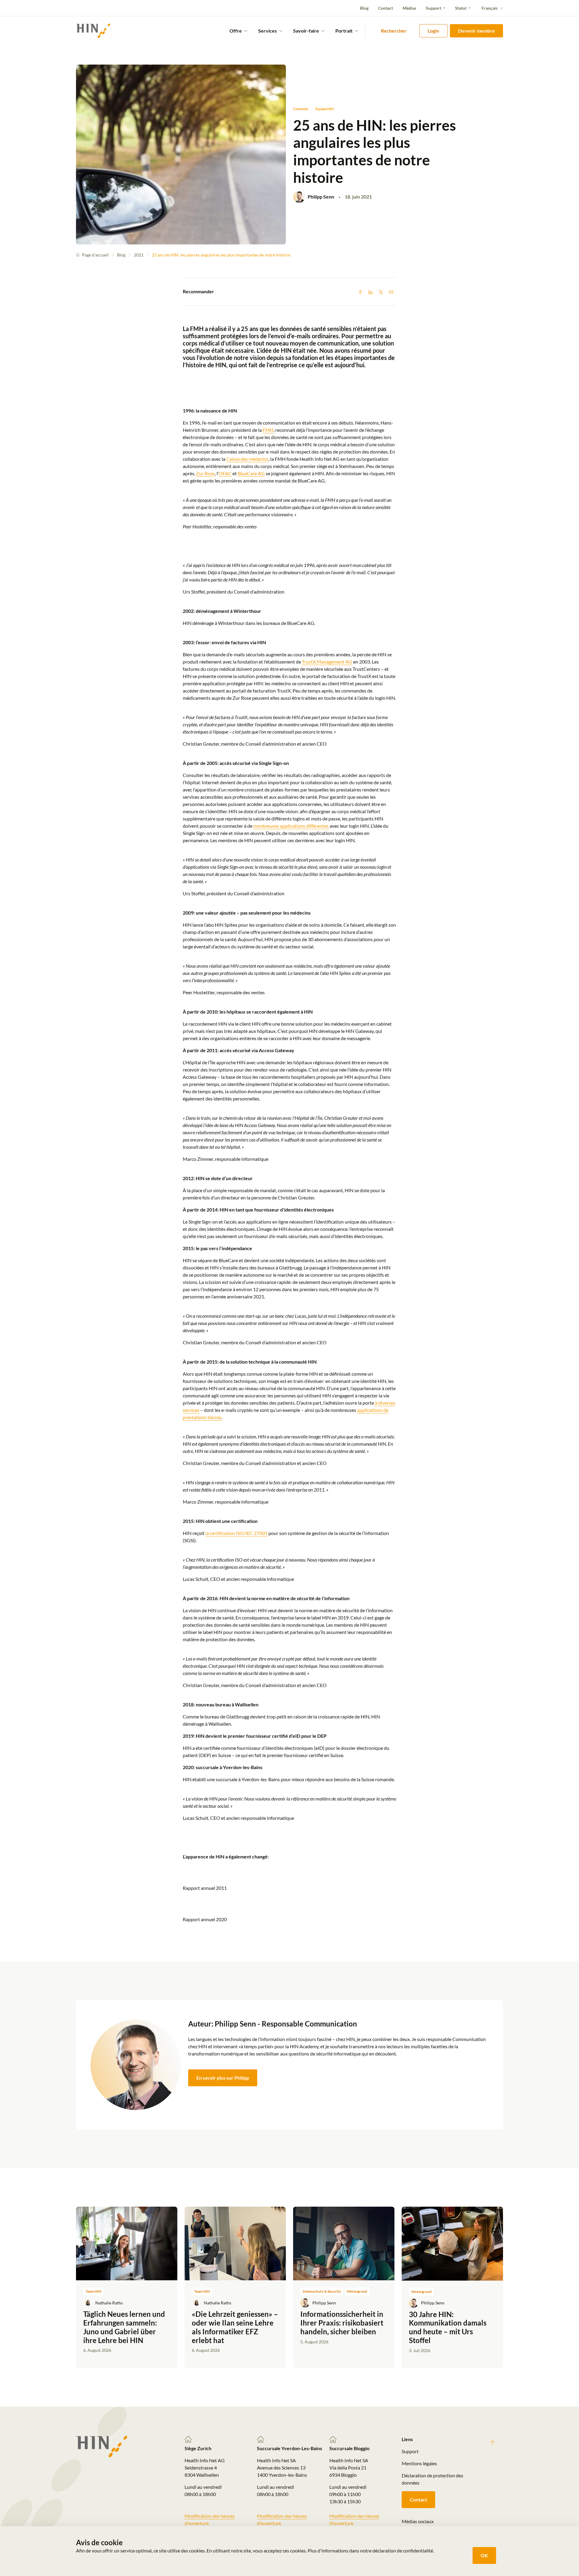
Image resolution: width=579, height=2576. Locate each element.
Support (433, 8)
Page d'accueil (95, 255)
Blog (364, 8)
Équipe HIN (325, 109)
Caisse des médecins (247, 459)
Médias (409, 8)
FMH (268, 430)
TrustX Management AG (327, 662)
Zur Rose (205, 473)
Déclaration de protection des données (432, 2479)
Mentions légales (419, 2463)
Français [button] (490, 8)
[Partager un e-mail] (391, 291)
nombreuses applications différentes (291, 826)
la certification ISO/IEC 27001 (236, 1533)
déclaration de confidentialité (403, 2551)
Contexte (301, 109)
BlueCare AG (251, 473)
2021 (139, 255)
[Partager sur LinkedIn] (371, 291)
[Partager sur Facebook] (360, 291)
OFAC (225, 473)
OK (484, 2555)
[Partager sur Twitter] (381, 291)
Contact (386, 8)
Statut (461, 8)
